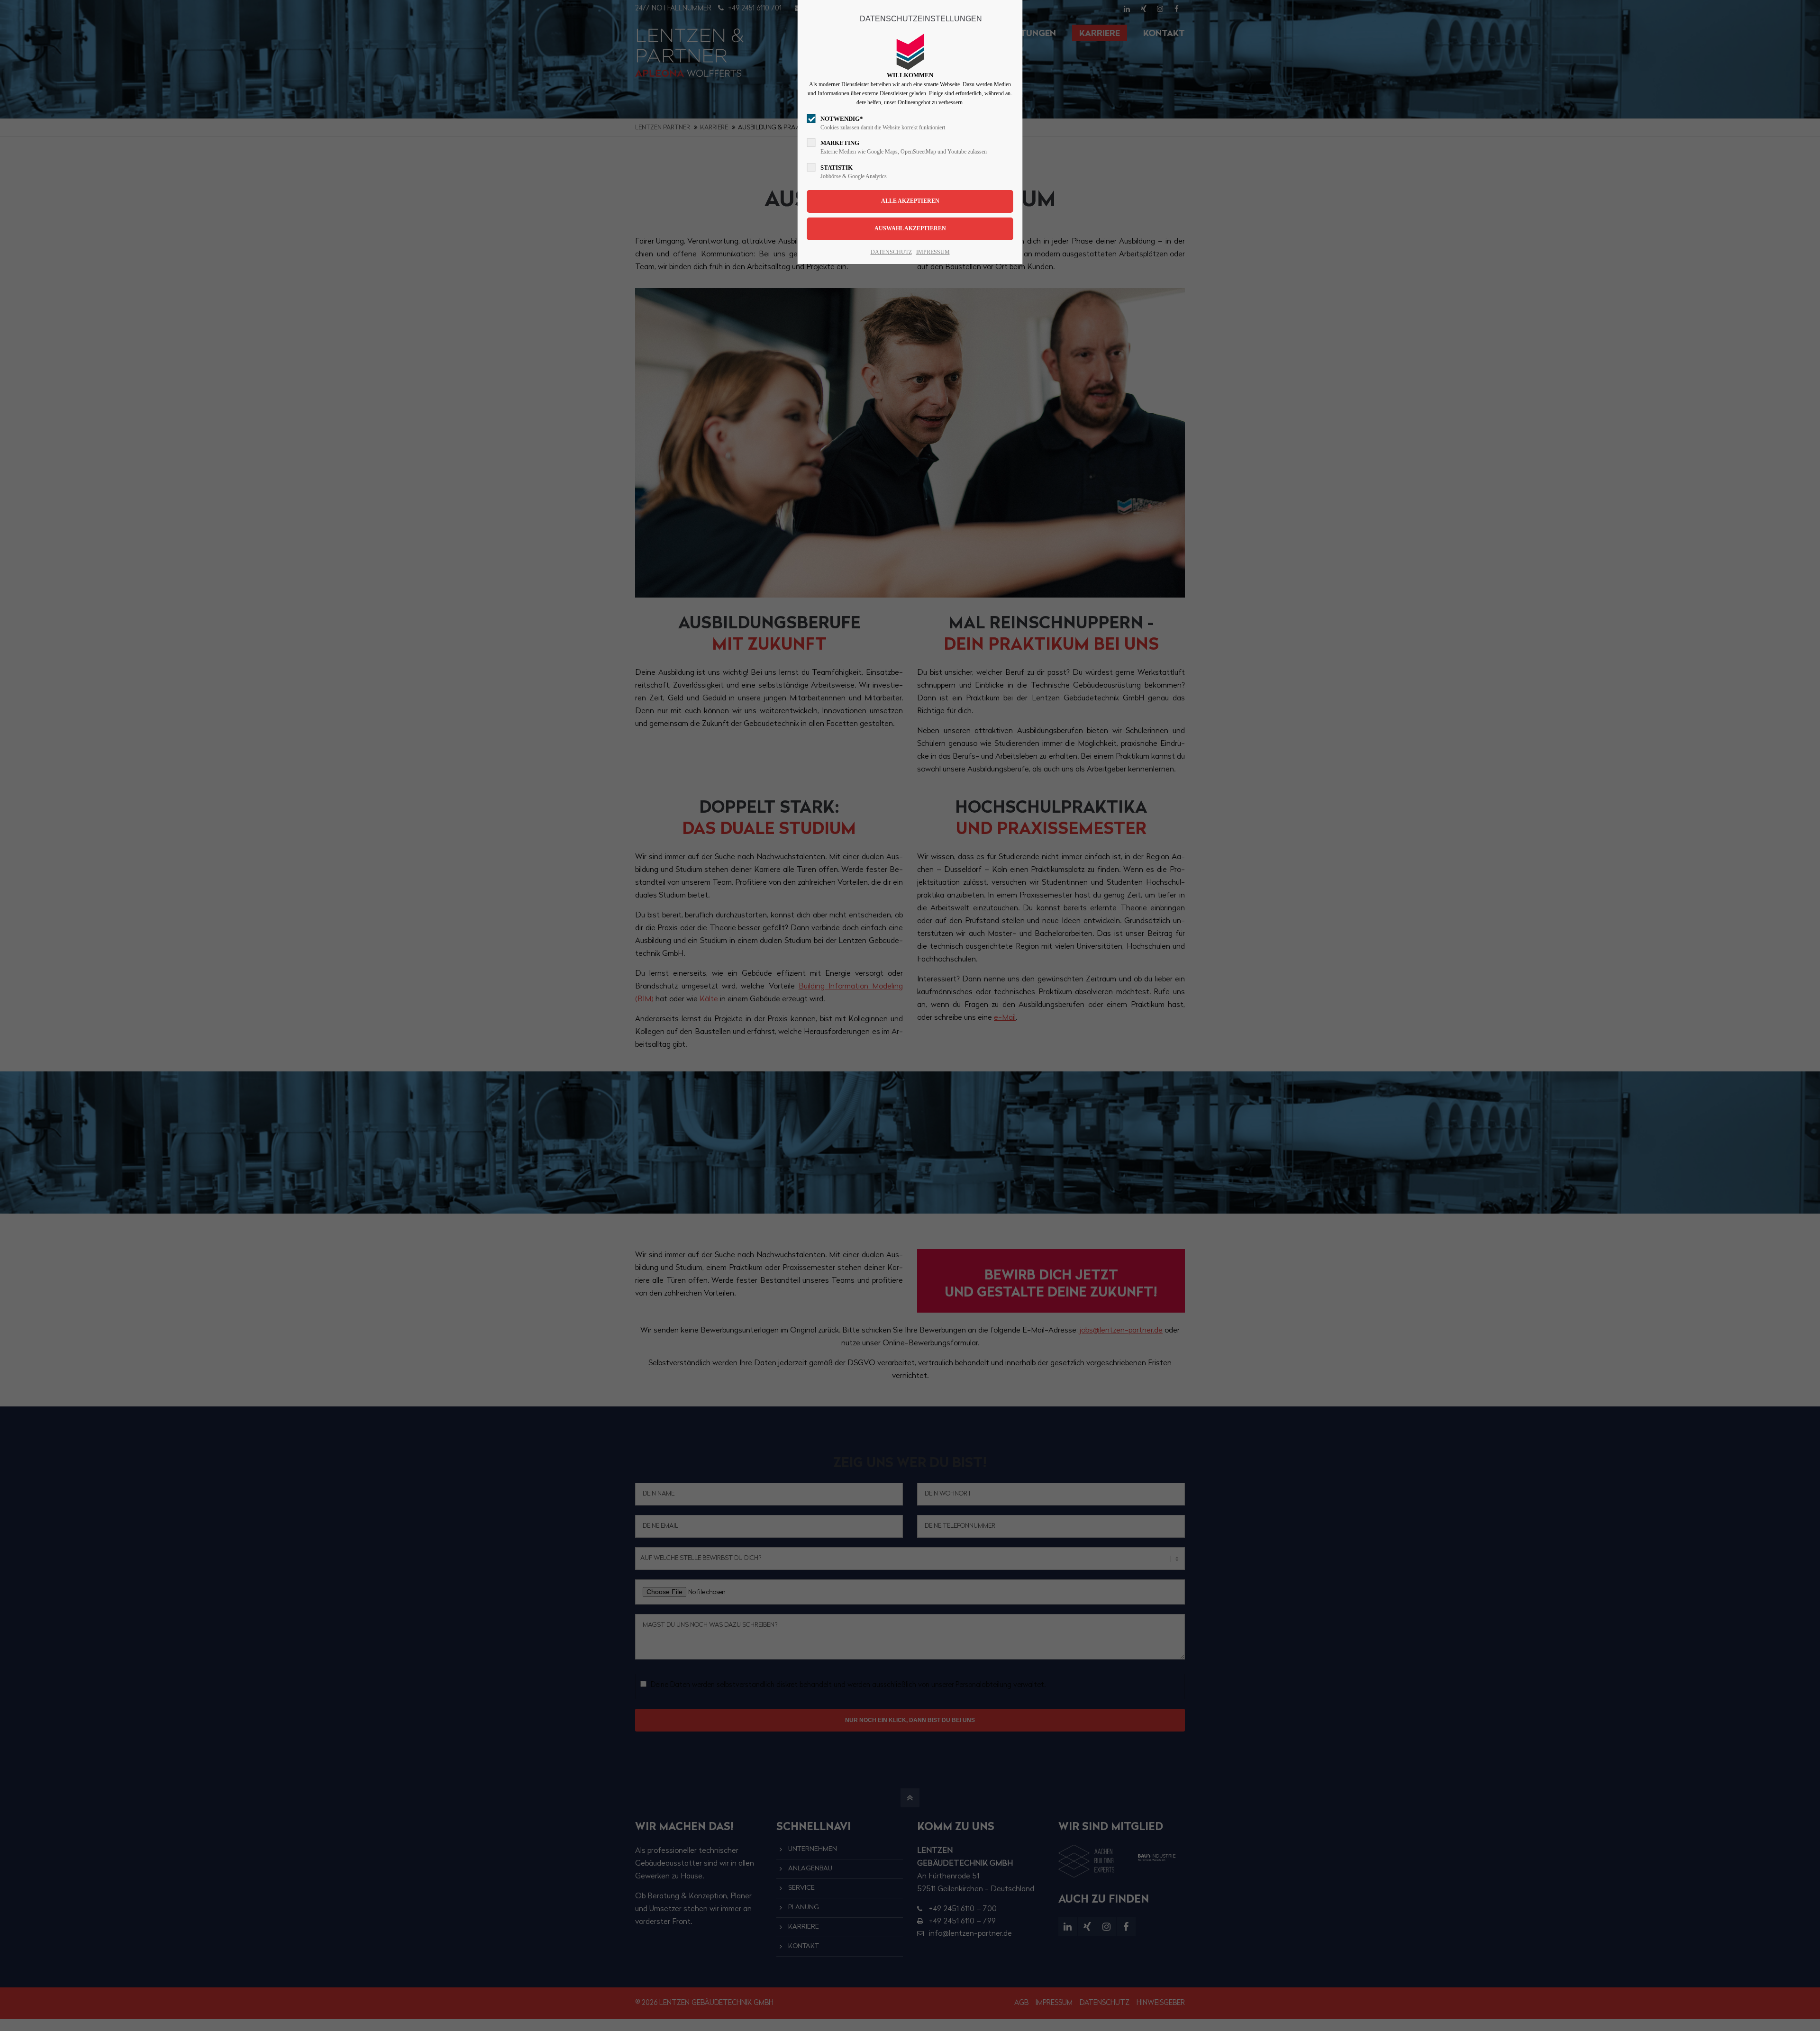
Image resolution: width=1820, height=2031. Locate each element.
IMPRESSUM (933, 252)
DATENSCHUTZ (891, 252)
